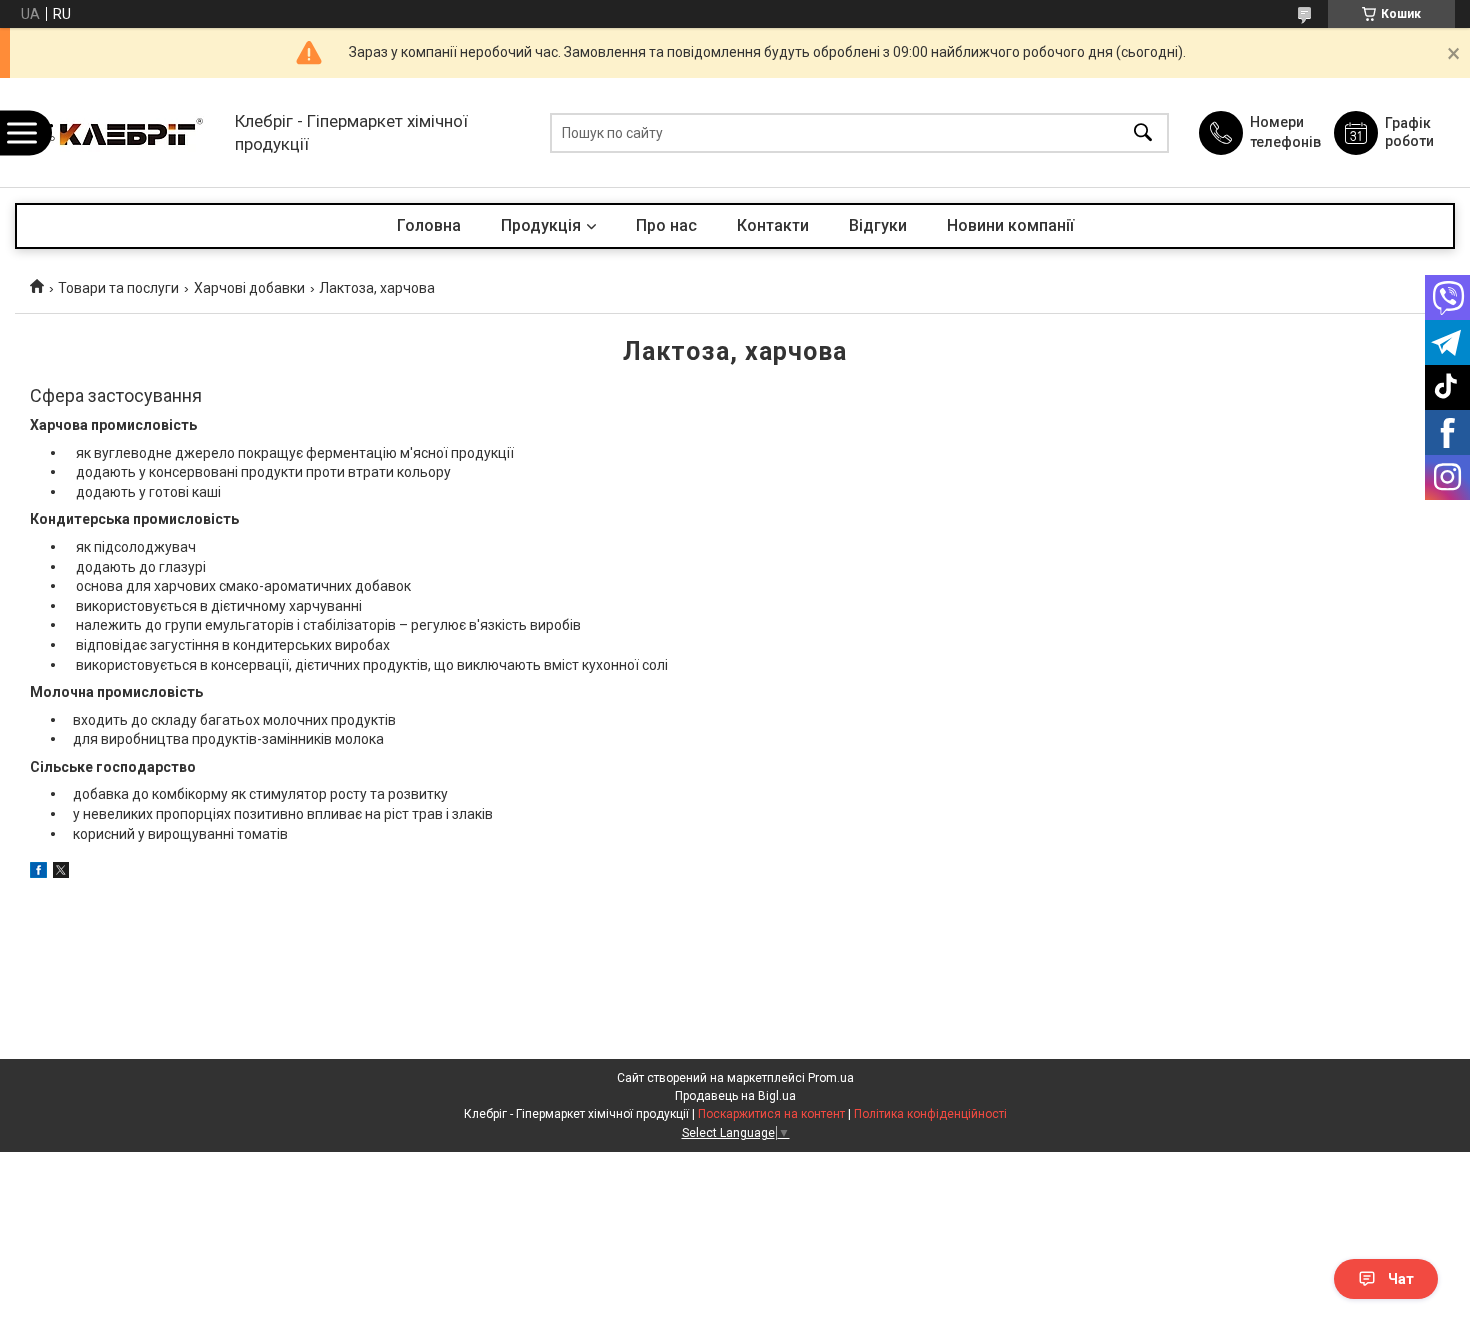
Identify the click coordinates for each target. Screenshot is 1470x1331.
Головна (429, 225)
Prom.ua (831, 1078)
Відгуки (878, 225)
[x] (61, 873)
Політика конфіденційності (930, 1114)
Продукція (541, 225)
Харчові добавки (249, 288)
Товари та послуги (118, 288)
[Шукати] (1143, 132)
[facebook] (38, 873)
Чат (1401, 1279)
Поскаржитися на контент (771, 1114)
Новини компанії (1010, 225)
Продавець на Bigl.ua (735, 1096)
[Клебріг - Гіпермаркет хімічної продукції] (120, 132)
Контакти (773, 225)
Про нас (666, 225)
